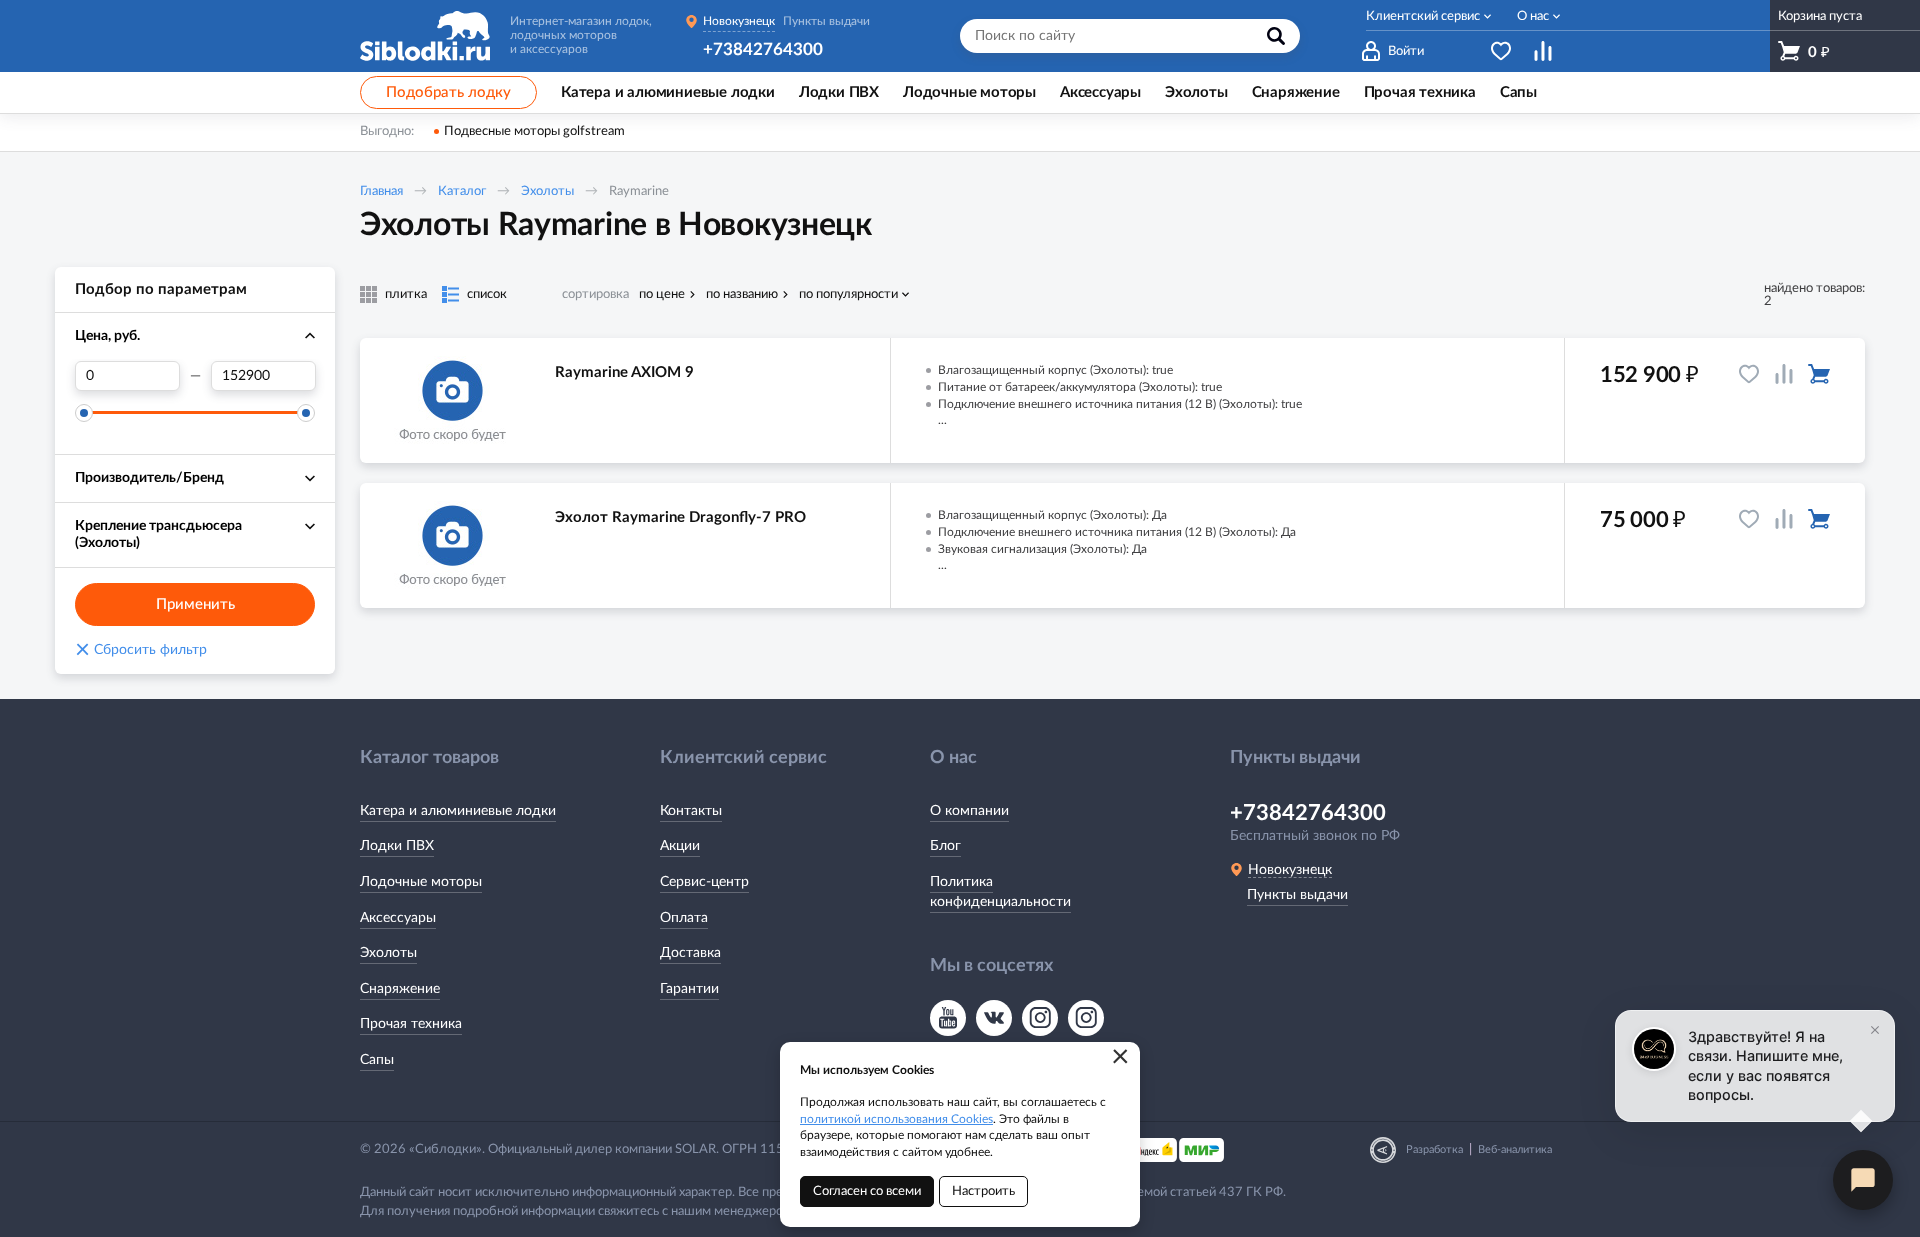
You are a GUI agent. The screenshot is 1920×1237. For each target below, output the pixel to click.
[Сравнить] (1784, 374)
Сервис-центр (704, 882)
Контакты (691, 811)
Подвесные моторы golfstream (534, 131)
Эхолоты (547, 191)
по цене (662, 294)
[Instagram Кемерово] (1086, 1018)
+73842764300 (763, 49)
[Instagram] (1040, 1018)
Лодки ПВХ (397, 846)
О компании (969, 811)
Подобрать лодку (448, 92)
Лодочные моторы (421, 882)
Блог (945, 846)
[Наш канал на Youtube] (948, 1018)
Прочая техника (411, 1024)
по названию (742, 294)
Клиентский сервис (1423, 16)
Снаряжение (400, 989)
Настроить (983, 1191)
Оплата (684, 918)
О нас (1533, 16)
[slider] (84, 413)
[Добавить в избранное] (1749, 374)
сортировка (595, 294)
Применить (195, 604)
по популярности (848, 294)
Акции (680, 846)
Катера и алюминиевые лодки (458, 811)
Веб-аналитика (1515, 1149)
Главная (381, 191)
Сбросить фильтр (141, 650)
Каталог (462, 191)
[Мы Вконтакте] (994, 1018)
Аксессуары (398, 918)
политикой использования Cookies (896, 1119)
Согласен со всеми (867, 1191)
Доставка (690, 953)
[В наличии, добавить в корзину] (1819, 374)
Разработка (1434, 1149)
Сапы (377, 1060)
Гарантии (689, 989)
